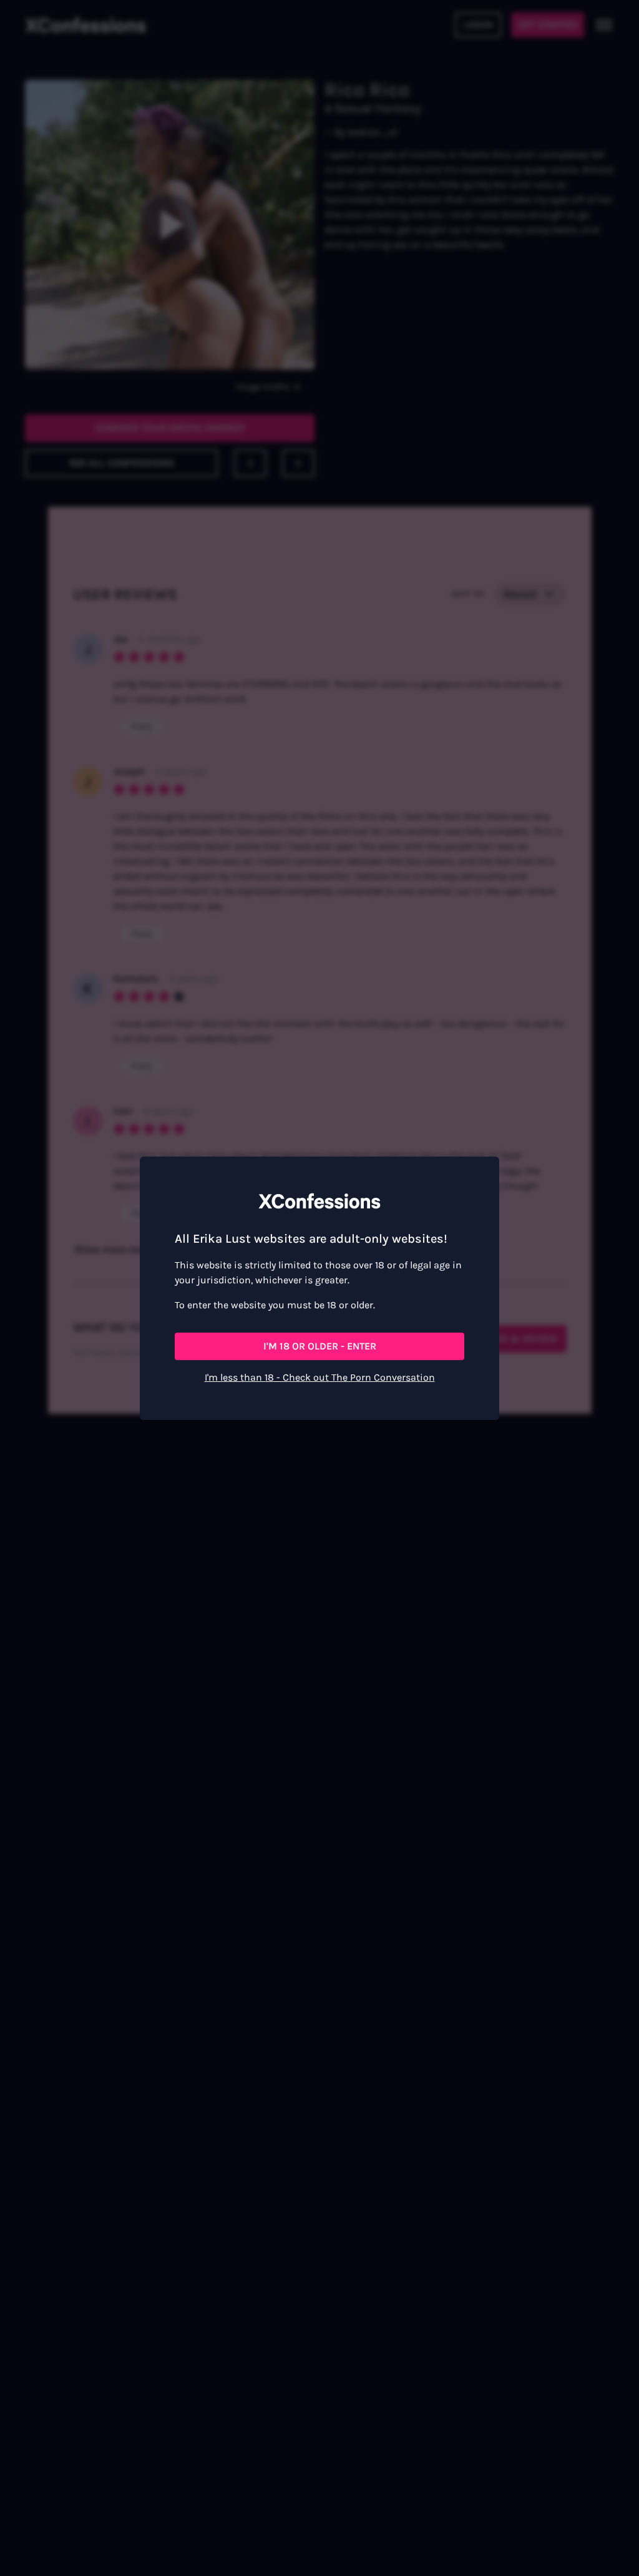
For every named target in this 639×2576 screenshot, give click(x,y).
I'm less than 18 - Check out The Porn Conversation (320, 1377)
